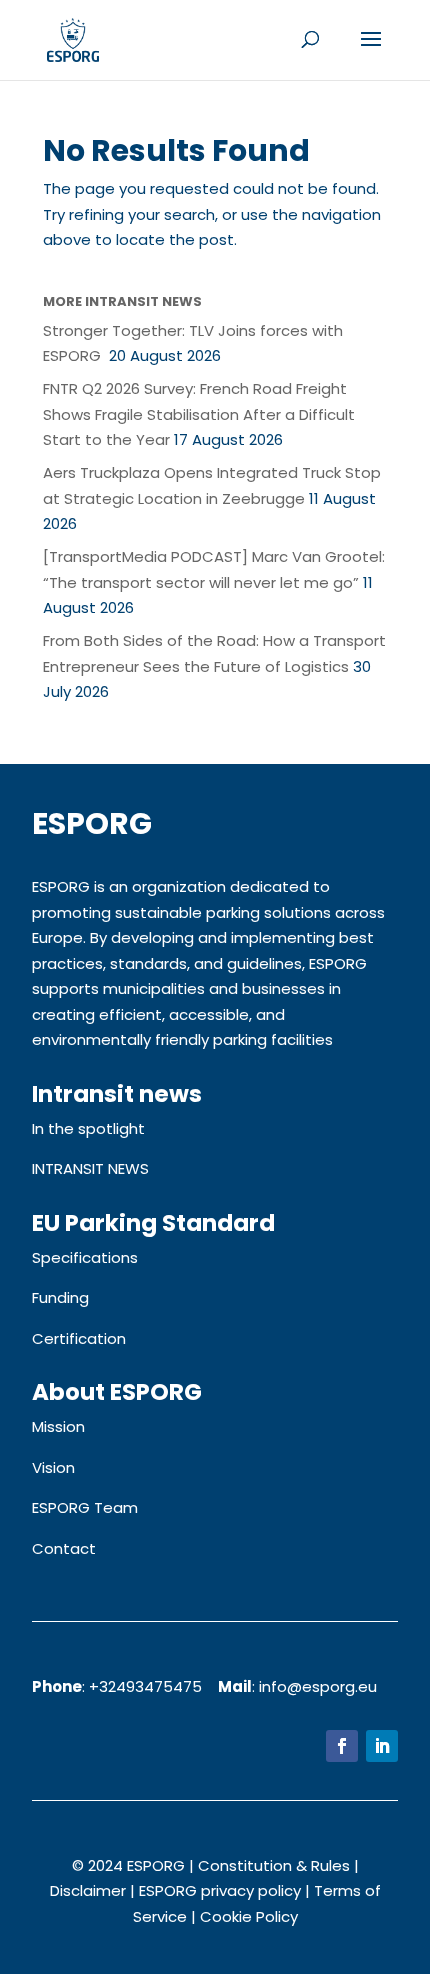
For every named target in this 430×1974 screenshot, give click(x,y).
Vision (53, 1467)
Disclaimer (88, 1890)
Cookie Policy (249, 1916)
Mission (58, 1426)
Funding (60, 1297)
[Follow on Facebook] (342, 1746)
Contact (64, 1548)
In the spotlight (88, 1128)
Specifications (85, 1257)
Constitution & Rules (274, 1865)
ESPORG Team (85, 1507)
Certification (79, 1338)
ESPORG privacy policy (220, 1890)
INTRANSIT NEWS (90, 1168)
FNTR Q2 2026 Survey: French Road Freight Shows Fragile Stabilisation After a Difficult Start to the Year (199, 414)
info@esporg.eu (318, 1686)
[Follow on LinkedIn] (382, 1746)
